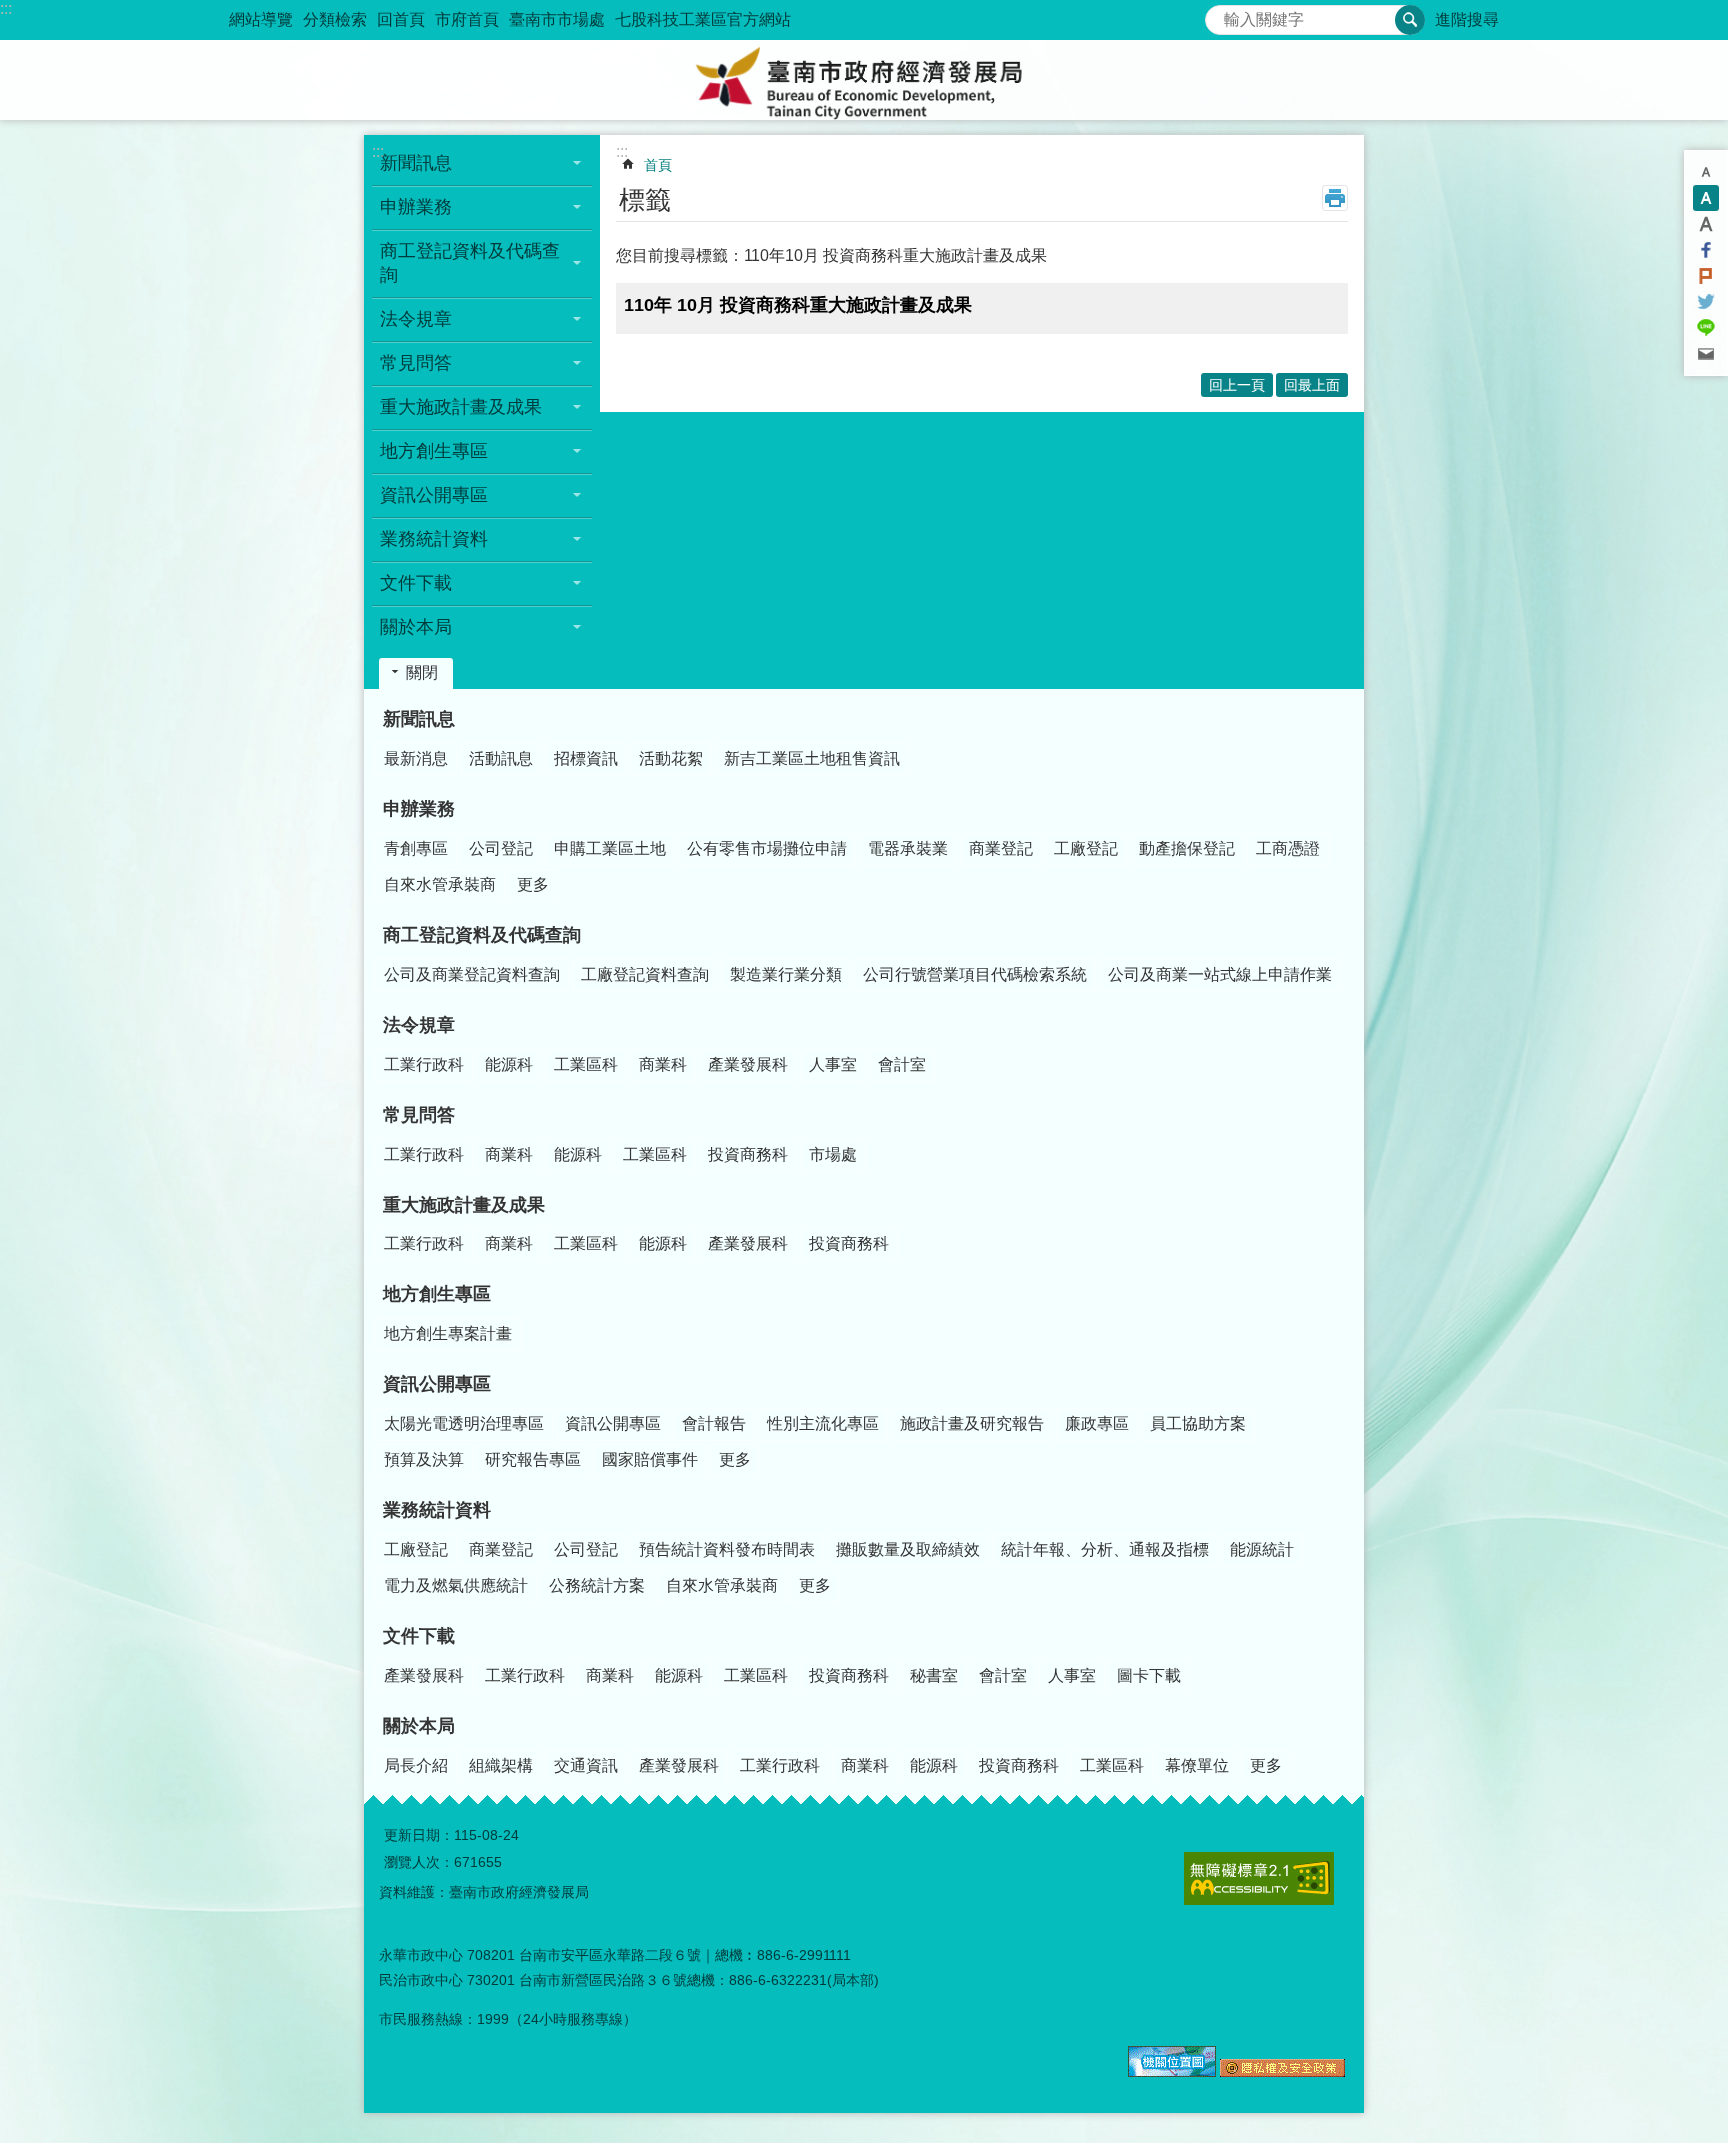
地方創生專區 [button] (434, 451)
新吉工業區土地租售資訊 (812, 758)
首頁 (658, 165)
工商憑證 (1288, 848)
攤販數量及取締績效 (908, 1549)
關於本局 (419, 1726)
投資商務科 (748, 1154)
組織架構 (501, 1765)
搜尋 (1221, 14)
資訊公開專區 (437, 1384)
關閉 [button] (422, 672)
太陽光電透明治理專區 (464, 1423)
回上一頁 (1237, 385)
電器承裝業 (908, 848)
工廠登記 (1086, 848)
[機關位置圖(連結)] (1172, 2072)
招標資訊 (586, 758)
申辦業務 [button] (416, 207)
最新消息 (416, 758)
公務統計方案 (597, 1585)
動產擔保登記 (1187, 848)
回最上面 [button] (1312, 385)
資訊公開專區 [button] (434, 495)
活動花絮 (671, 758)
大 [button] (1706, 224)
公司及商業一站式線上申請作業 (1220, 974)
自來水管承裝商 (440, 884)
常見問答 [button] (416, 363)
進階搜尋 (1467, 19)
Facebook (1706, 250)
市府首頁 (467, 19)
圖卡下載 (1149, 1675)
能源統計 (1262, 1549)
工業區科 (586, 1064)
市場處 (833, 1154)
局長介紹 (416, 1765)
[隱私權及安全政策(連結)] (1282, 2072)
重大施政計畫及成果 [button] (461, 407)
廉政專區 (1097, 1423)
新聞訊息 (419, 719)
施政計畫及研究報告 (972, 1423)
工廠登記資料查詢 (645, 974)
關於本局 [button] (416, 627)
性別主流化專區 (823, 1423)
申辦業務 (419, 809)
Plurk (1706, 276)
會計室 (902, 1064)
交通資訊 (586, 1765)
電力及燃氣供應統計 (456, 1585)
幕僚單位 (1197, 1765)
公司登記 (501, 848)
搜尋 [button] (1410, 20)
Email (1706, 354)
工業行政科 (424, 1064)
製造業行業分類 (786, 974)
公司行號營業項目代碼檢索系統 (975, 974)
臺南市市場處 (557, 19)
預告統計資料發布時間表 (727, 1549)
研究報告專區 (533, 1459)
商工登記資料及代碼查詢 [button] (470, 263)
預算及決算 (424, 1459)
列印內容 (1335, 198)
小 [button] (1706, 172)
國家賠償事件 (650, 1459)
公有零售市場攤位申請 (767, 848)
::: (6, 8)
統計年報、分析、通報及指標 (1105, 1549)
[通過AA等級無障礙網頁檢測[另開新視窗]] (1259, 1878)
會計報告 (714, 1423)
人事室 (833, 1064)
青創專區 (416, 848)
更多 (533, 884)
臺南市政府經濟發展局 (864, 80)
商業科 (663, 1064)
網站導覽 (261, 19)
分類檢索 (335, 19)
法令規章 (419, 1025)
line (1706, 328)
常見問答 (419, 1115)
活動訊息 (501, 758)
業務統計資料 (437, 1510)
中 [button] (1706, 198)
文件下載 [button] (416, 583)
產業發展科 (748, 1064)
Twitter (1706, 302)
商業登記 (1001, 848)
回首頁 (401, 19)
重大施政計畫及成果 (464, 1205)
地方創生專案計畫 (448, 1333)
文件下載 (419, 1636)
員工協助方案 (1198, 1423)
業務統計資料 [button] (434, 539)
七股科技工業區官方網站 (703, 19)
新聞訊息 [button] (416, 163)
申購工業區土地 (610, 848)
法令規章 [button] (416, 319)
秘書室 (934, 1675)
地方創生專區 (437, 1294)
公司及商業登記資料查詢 (472, 974)
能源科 (509, 1064)
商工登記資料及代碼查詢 (482, 935)
